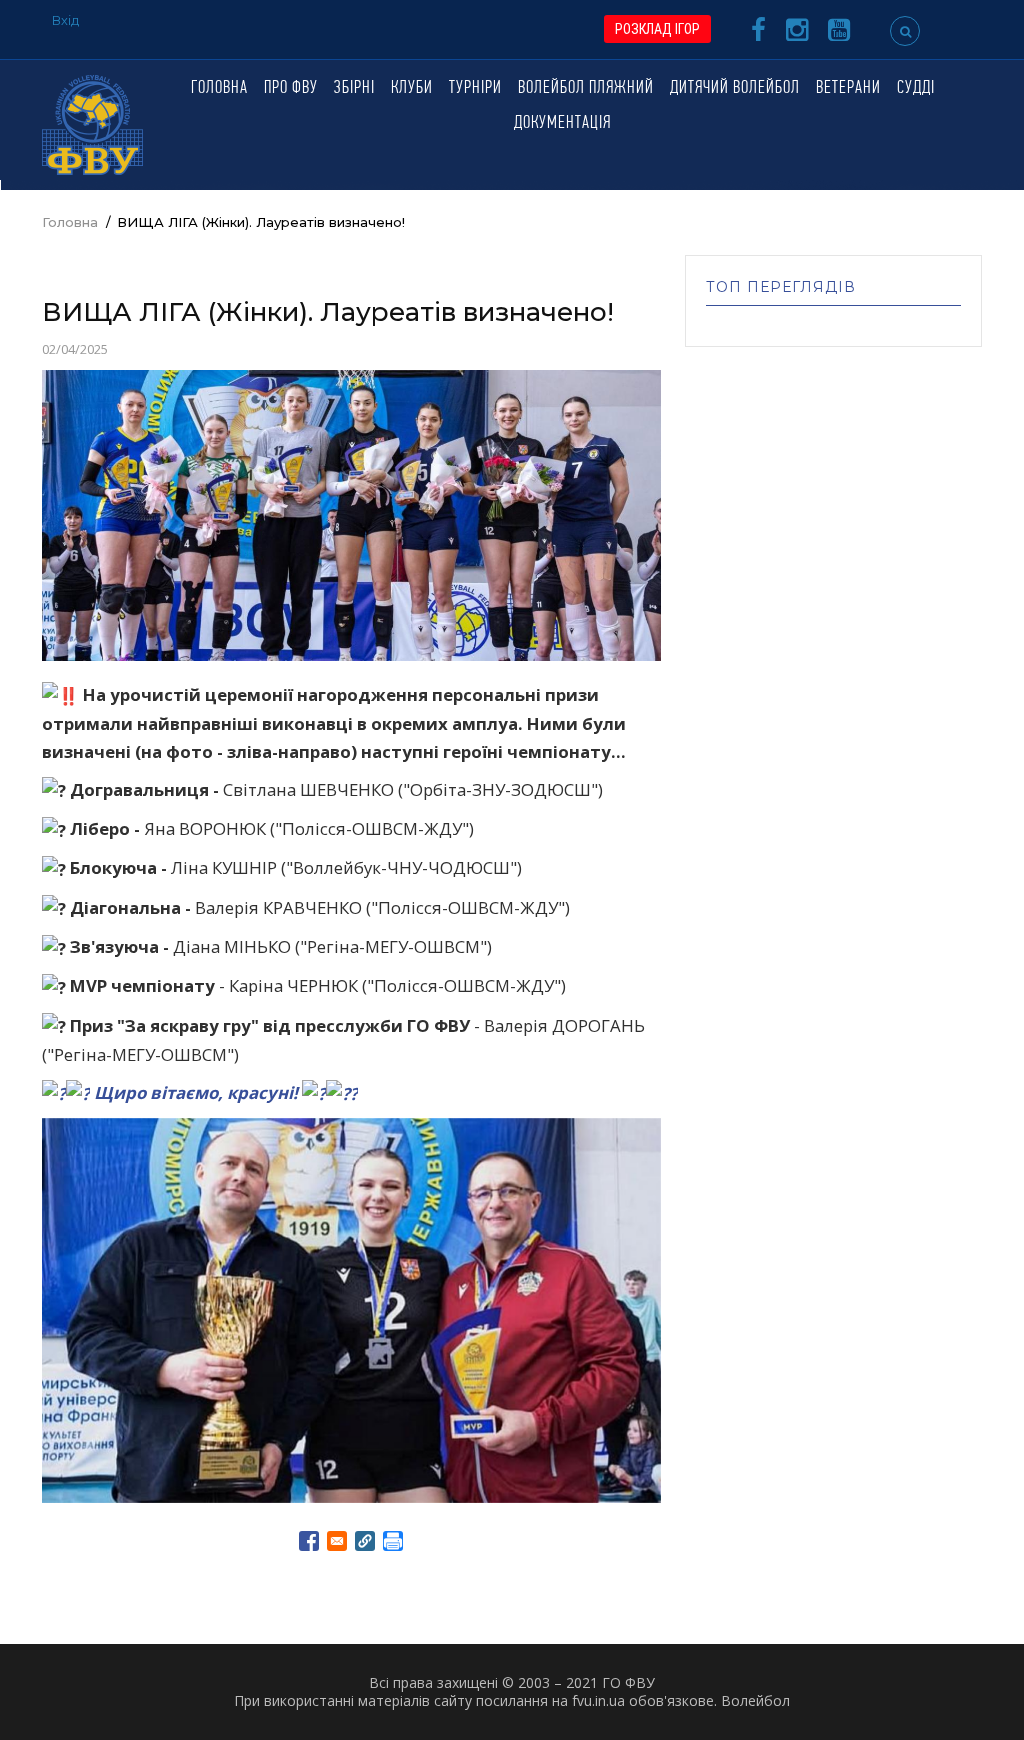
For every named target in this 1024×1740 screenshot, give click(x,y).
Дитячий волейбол (735, 89)
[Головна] (92, 123)
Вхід (65, 20)
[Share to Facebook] (309, 1541)
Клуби (412, 89)
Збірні (354, 89)
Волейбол (755, 1700)
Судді (916, 89)
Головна (219, 89)
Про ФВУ (291, 89)
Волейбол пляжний (586, 89)
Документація (562, 124)
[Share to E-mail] (337, 1541)
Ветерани (848, 89)
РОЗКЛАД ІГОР (657, 29)
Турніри (475, 89)
